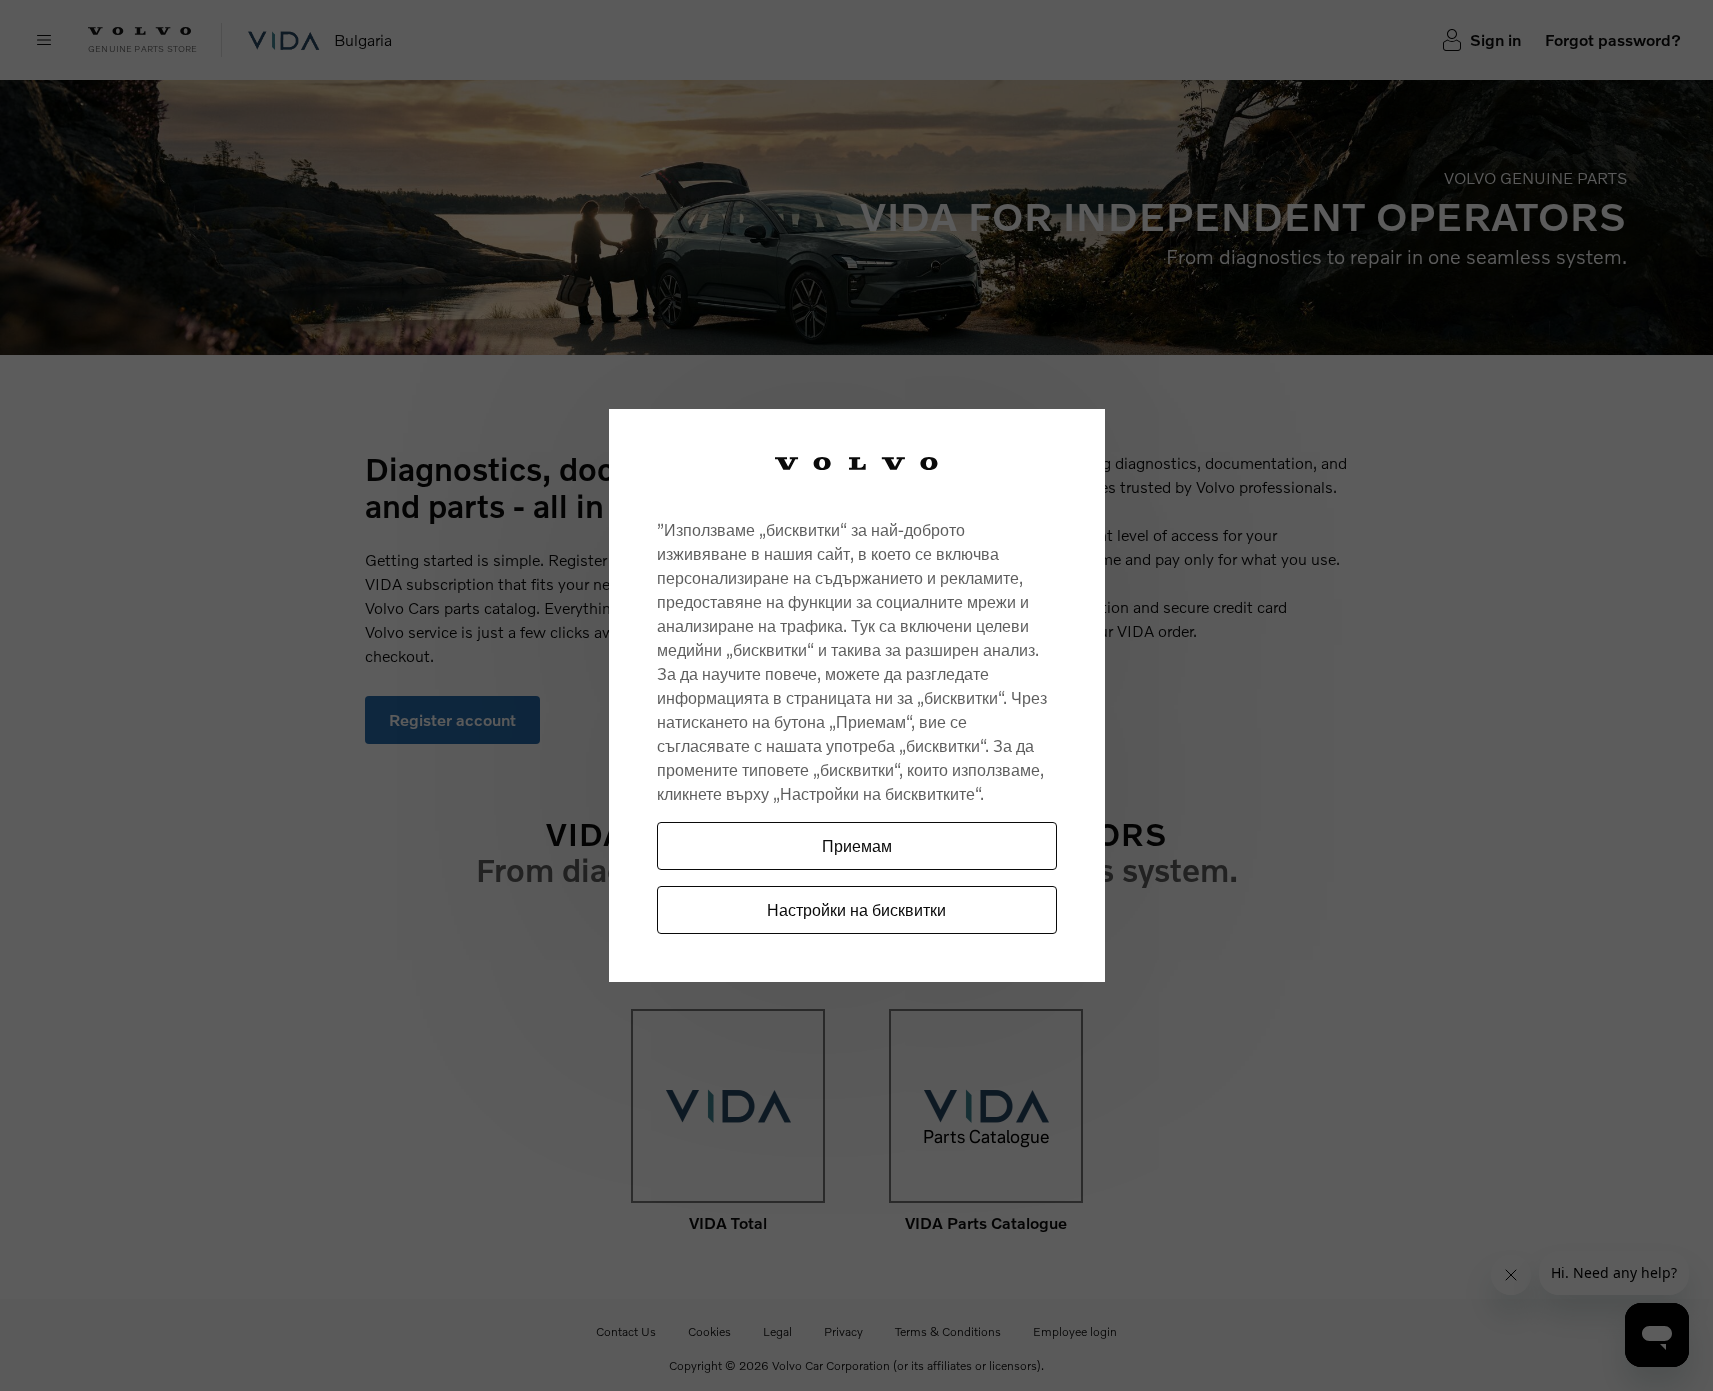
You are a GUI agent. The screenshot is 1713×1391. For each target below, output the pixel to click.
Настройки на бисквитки (856, 909)
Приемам (857, 845)
